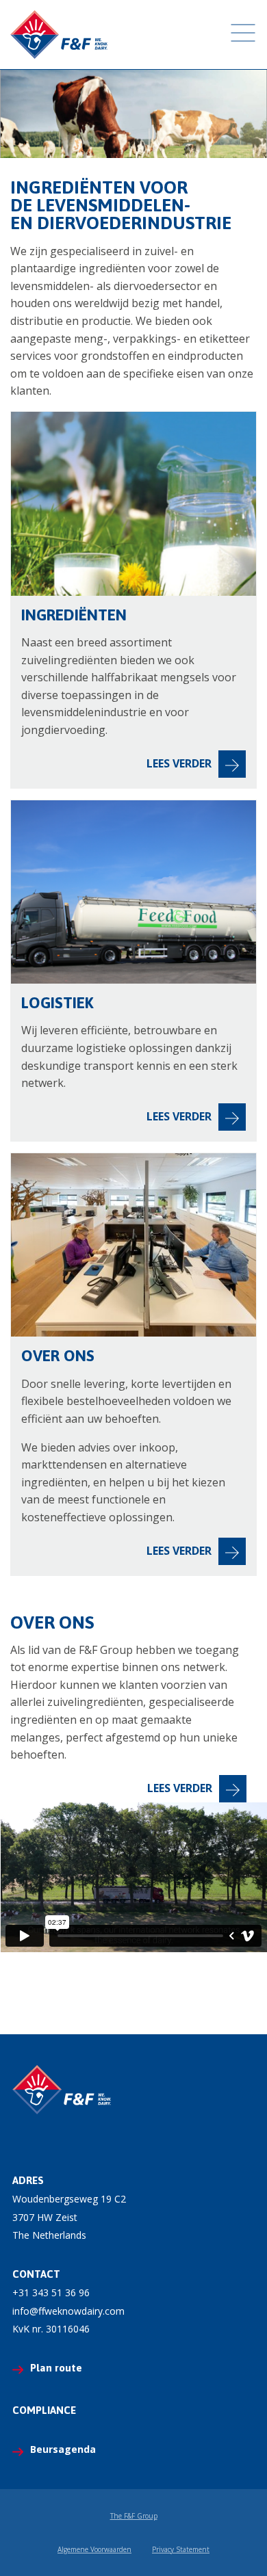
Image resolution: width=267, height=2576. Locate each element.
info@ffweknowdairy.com (68, 2311)
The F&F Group (134, 2516)
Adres (28, 2180)
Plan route (56, 2368)
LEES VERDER (180, 1788)
